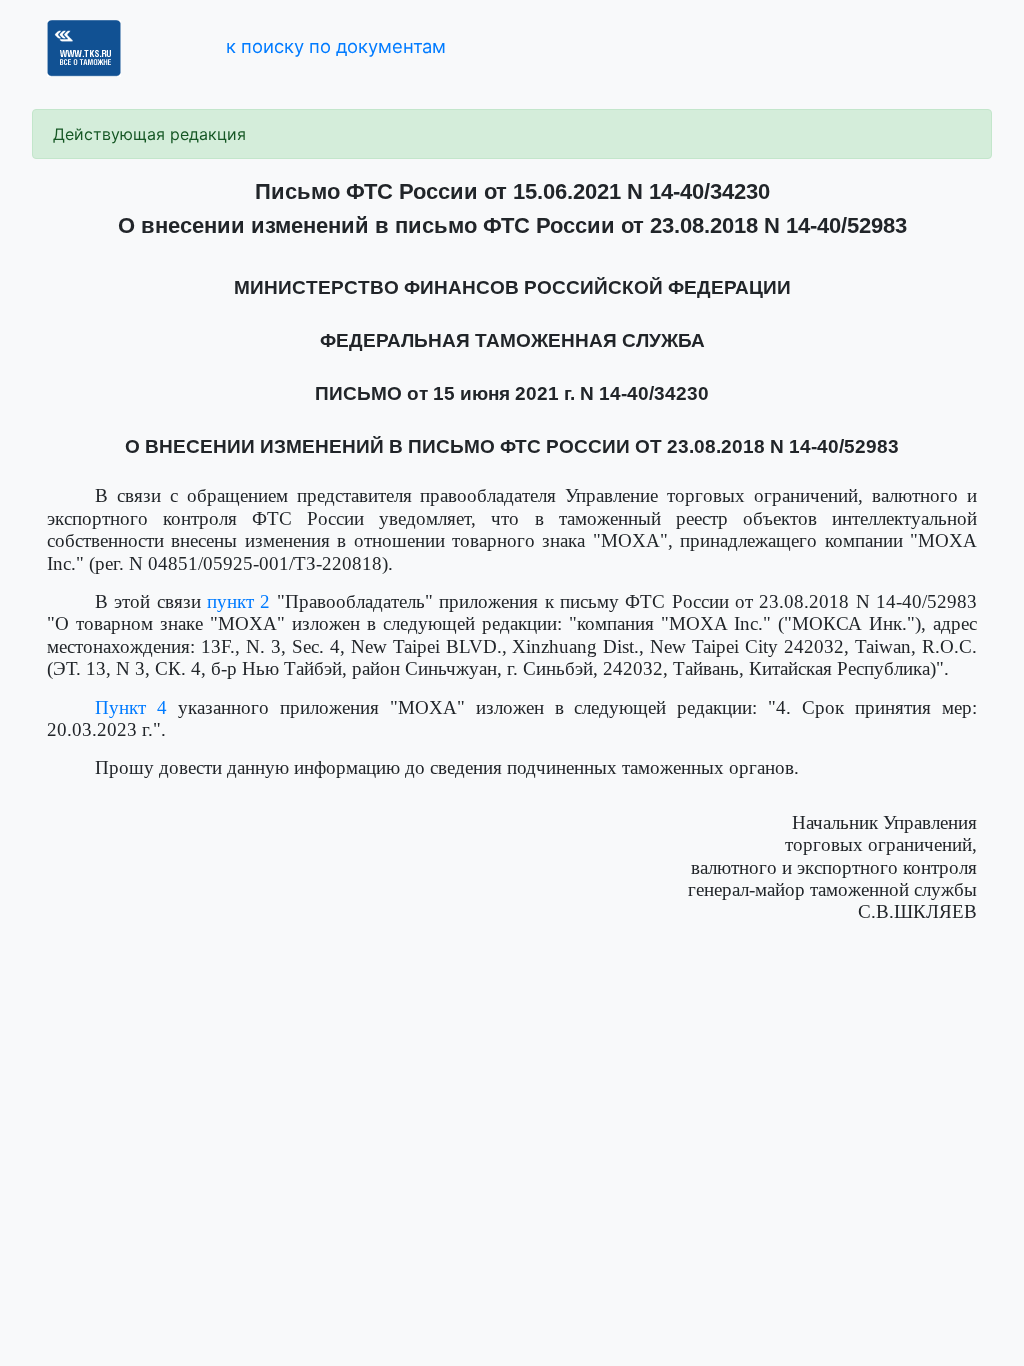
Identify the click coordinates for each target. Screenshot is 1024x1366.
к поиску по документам (336, 46)
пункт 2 (238, 601)
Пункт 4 (131, 707)
